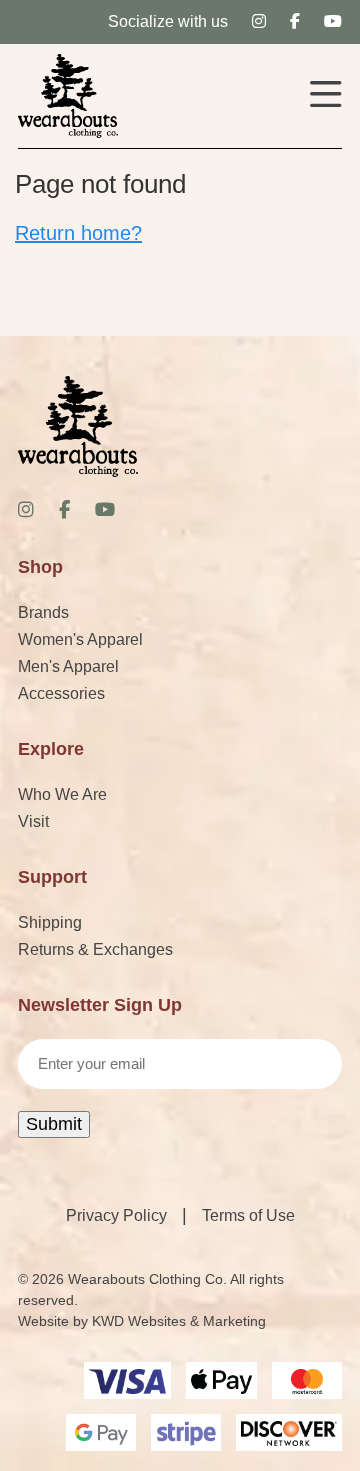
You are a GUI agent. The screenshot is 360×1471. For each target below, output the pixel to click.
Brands (43, 612)
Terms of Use (248, 1215)
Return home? (78, 233)
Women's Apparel (80, 639)
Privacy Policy (116, 1215)
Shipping (50, 922)
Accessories (61, 693)
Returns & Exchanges (95, 949)
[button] (326, 96)
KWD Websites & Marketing (179, 1321)
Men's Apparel (68, 666)
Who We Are (62, 794)
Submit (54, 1124)
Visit (33, 821)
